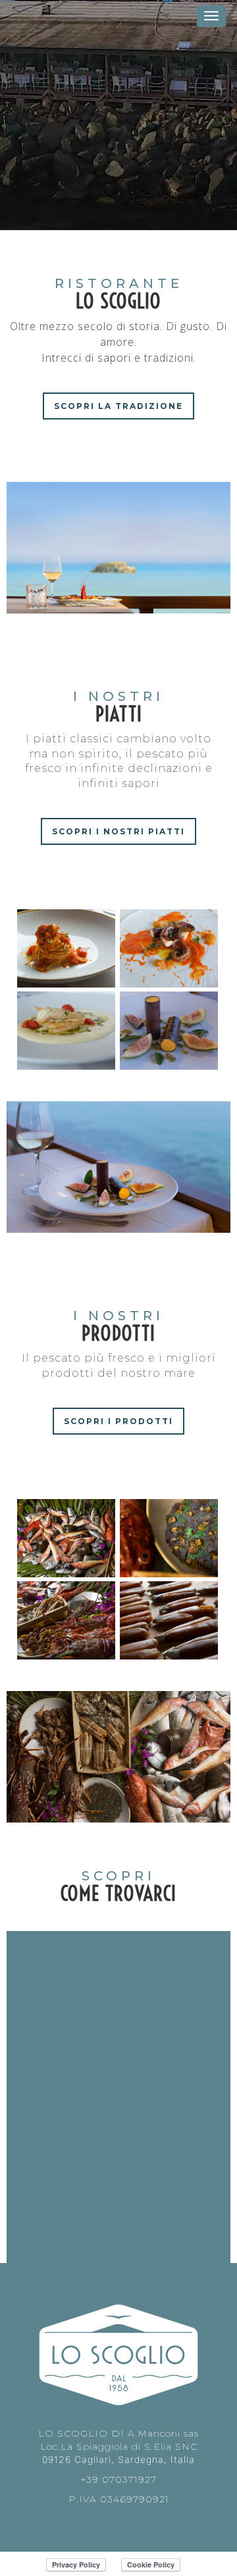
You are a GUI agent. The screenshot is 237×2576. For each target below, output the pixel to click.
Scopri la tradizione (118, 406)
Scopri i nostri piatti (118, 831)
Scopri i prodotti (118, 1421)
